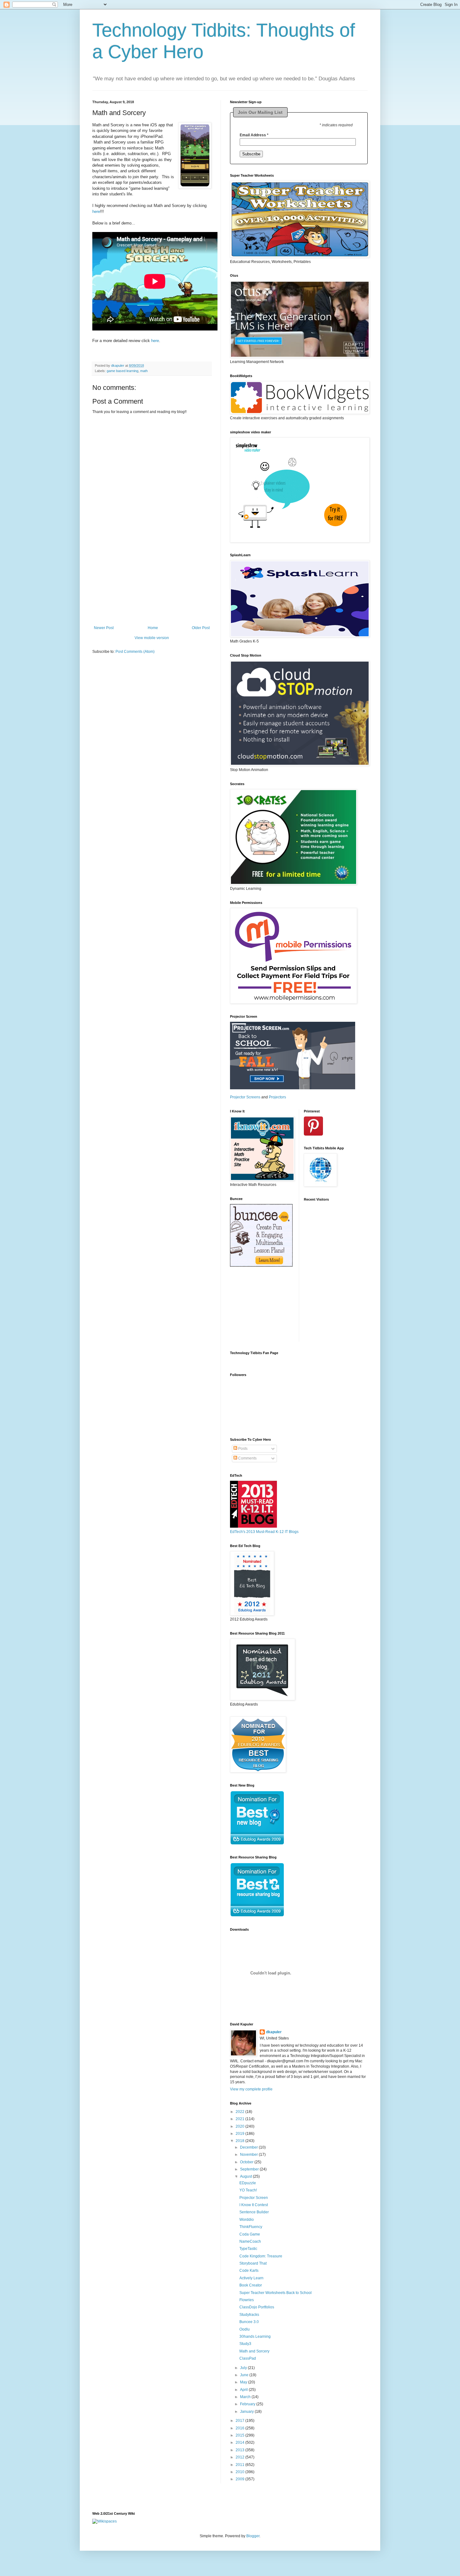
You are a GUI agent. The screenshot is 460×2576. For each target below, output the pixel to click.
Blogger (253, 2536)
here (96, 212)
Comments (247, 1458)
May (244, 2382)
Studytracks (249, 2315)
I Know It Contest (254, 2205)
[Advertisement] (152, 587)
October (247, 2162)
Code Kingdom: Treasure (261, 2256)
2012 (240, 2457)
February (248, 2404)
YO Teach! (248, 2190)
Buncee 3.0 (249, 2322)
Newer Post (104, 628)
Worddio (247, 2220)
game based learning (123, 371)
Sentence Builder (254, 2212)
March (246, 2397)
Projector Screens (245, 1097)
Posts (242, 1449)
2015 (240, 2435)
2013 (240, 2450)
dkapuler (274, 2032)
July (244, 2368)
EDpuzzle (248, 2183)
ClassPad (248, 2358)
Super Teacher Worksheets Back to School (276, 2293)
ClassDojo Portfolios (257, 2307)
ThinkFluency (251, 2227)
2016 (240, 2428)
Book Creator (251, 2285)
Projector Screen (254, 2198)
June (245, 2375)
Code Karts (249, 2271)
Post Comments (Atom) (135, 652)
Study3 (245, 2344)
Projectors (277, 1097)
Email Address (254, 135)
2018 (240, 2141)
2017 (240, 2421)
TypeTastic (248, 2249)
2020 (240, 2126)
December (249, 2147)
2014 (240, 2442)
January (247, 2412)
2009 (240, 2479)
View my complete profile (251, 2089)
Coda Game (250, 2234)
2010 (240, 2472)
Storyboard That (253, 2263)
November (249, 2155)
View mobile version (152, 638)
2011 (240, 2465)
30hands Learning (255, 2337)
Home (153, 628)
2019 (240, 2134)
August (246, 2176)
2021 (240, 2119)
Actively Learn (251, 2278)
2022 (240, 2112)
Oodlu (245, 2329)
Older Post (201, 628)
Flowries (247, 2300)
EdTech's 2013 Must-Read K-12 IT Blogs (264, 1532)
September (250, 2169)
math (144, 371)
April (244, 2390)
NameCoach (250, 2241)
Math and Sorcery (254, 2351)
